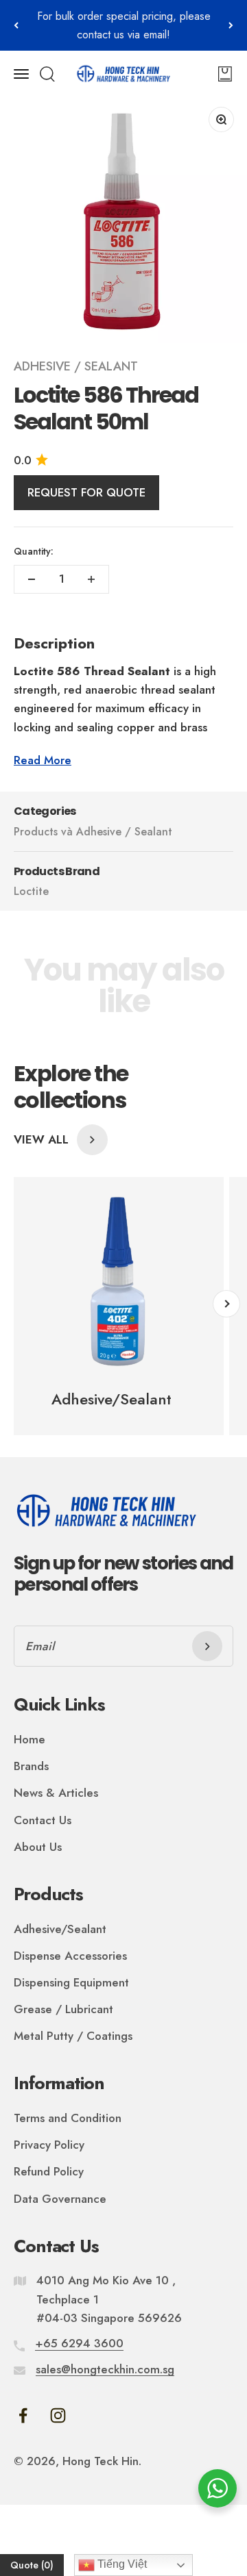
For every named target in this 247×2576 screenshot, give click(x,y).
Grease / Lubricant (63, 2009)
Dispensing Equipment (71, 1982)
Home (30, 1739)
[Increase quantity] (91, 579)
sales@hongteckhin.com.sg (105, 2369)
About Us (38, 1847)
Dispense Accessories (70, 1956)
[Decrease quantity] (32, 579)
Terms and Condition (68, 2118)
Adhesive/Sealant (60, 1929)
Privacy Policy (49, 2145)
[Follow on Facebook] (23, 2415)
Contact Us (43, 1820)
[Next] (231, 25)
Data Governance (60, 2199)
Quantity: (34, 551)
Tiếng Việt (121, 2564)
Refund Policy (49, 2171)
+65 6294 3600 (79, 2343)
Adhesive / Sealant (76, 366)
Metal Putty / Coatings (73, 2036)
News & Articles (56, 1793)
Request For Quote (86, 492)
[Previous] (16, 25)
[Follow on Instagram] (58, 2415)
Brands (31, 1766)
